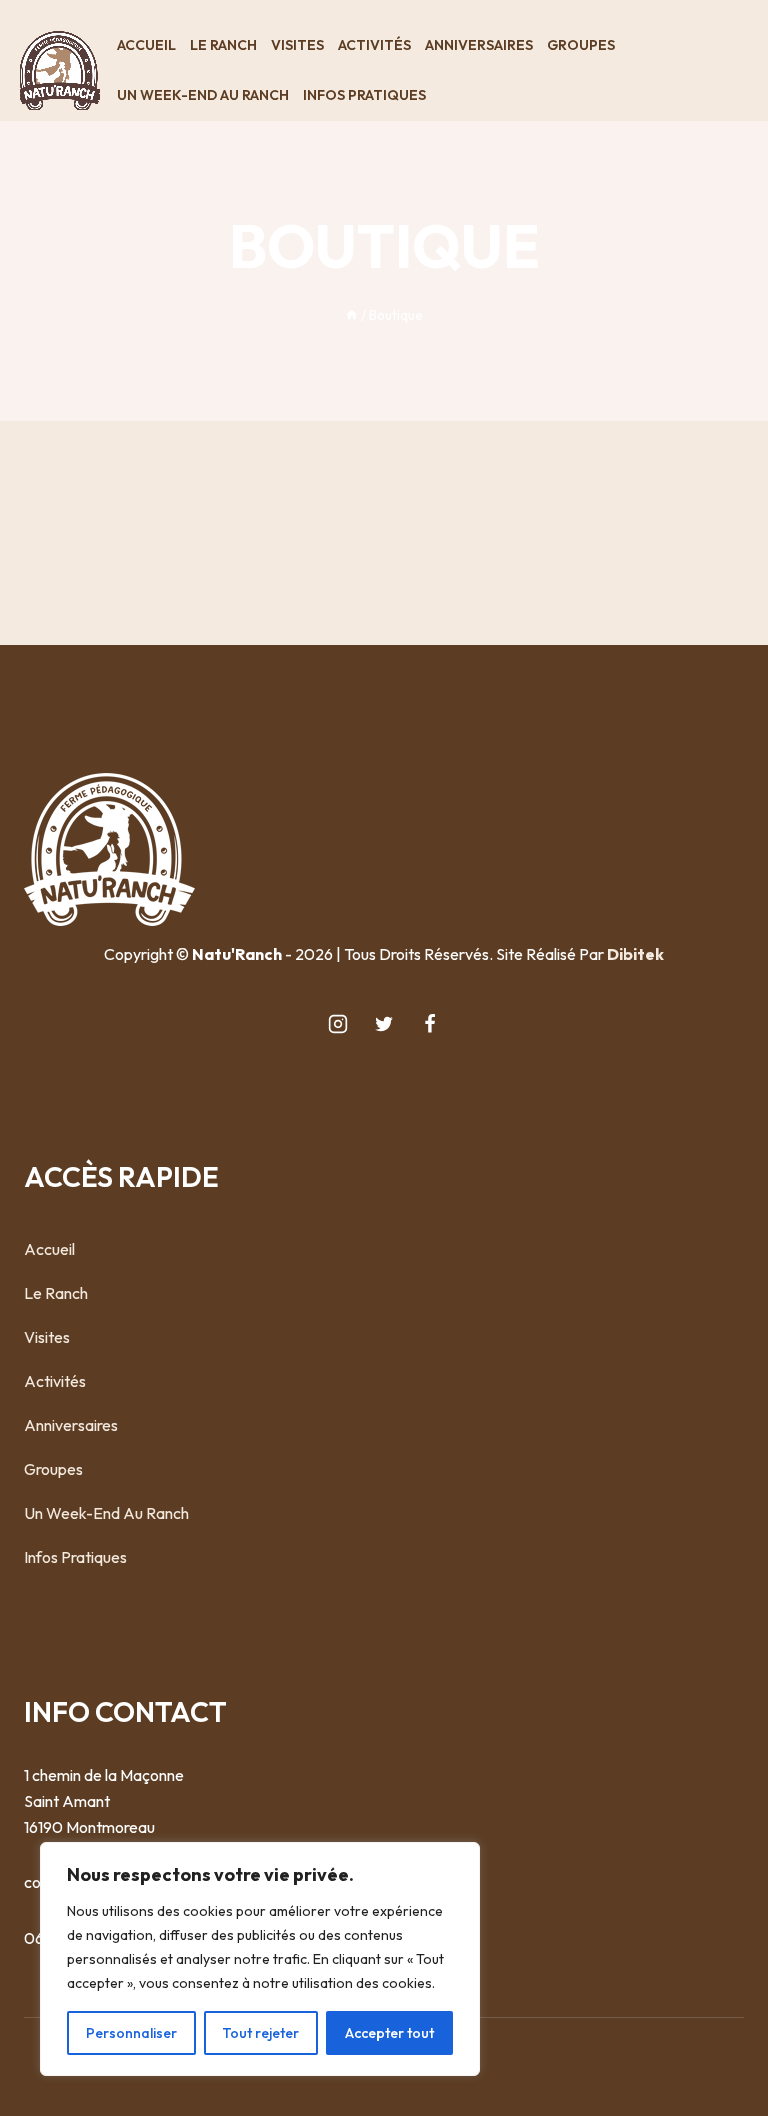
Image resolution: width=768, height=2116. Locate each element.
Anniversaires (479, 45)
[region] (260, 1959)
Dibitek (635, 954)
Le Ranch (223, 45)
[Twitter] (384, 1024)
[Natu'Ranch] (60, 70)
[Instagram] (338, 1024)
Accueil (146, 45)
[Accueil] (352, 315)
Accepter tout (389, 2033)
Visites (297, 45)
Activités (374, 45)
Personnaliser (131, 2033)
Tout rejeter (260, 2033)
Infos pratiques (364, 95)
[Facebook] (430, 1024)
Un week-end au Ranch (203, 95)
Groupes (581, 45)
